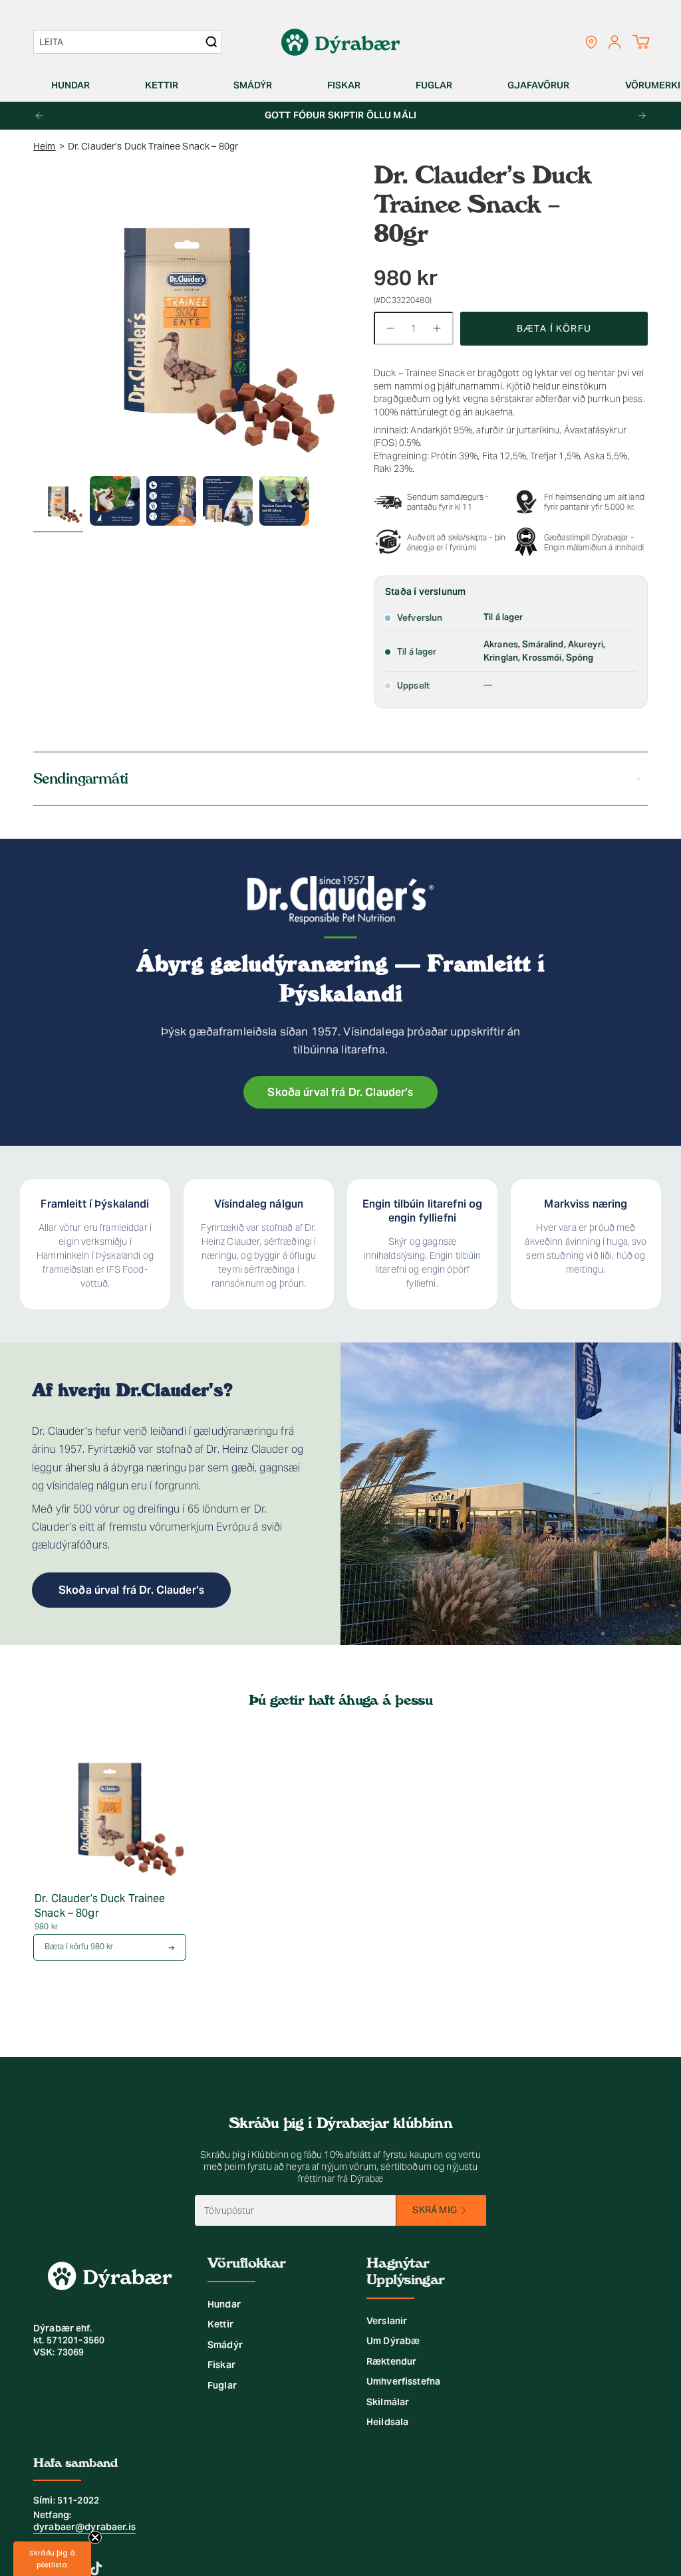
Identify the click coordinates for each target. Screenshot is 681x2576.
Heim (45, 146)
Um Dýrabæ (393, 2341)
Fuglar (222, 2385)
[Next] (642, 116)
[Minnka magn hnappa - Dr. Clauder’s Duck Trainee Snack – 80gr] (390, 328)
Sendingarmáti (81, 779)
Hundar (224, 2304)
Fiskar (221, 2365)
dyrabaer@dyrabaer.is (84, 2527)
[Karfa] (641, 42)
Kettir (220, 2324)
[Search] (211, 42)
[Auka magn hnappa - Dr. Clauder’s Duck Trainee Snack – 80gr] (438, 328)
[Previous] (39, 116)
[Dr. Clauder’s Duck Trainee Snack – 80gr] (110, 1807)
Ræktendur (391, 2361)
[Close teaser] (95, 2537)
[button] (76, 85)
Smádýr (225, 2345)
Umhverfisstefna (403, 2381)
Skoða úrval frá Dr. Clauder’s (340, 1092)
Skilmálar (388, 2402)
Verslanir (387, 2321)
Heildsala (387, 2422)
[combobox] (121, 42)
